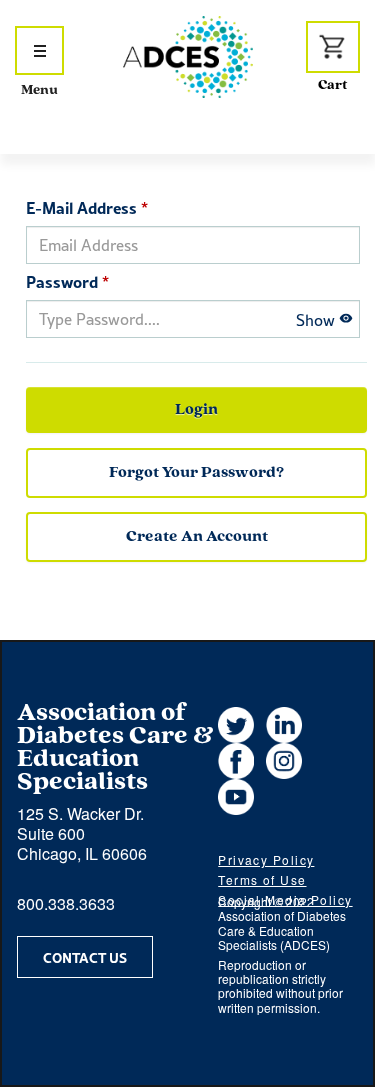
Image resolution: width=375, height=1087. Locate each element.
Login (196, 410)
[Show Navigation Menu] (39, 50)
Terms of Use (262, 879)
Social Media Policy (285, 899)
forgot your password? (196, 473)
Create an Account (197, 537)
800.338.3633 (66, 903)
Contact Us (85, 957)
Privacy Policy (266, 859)
